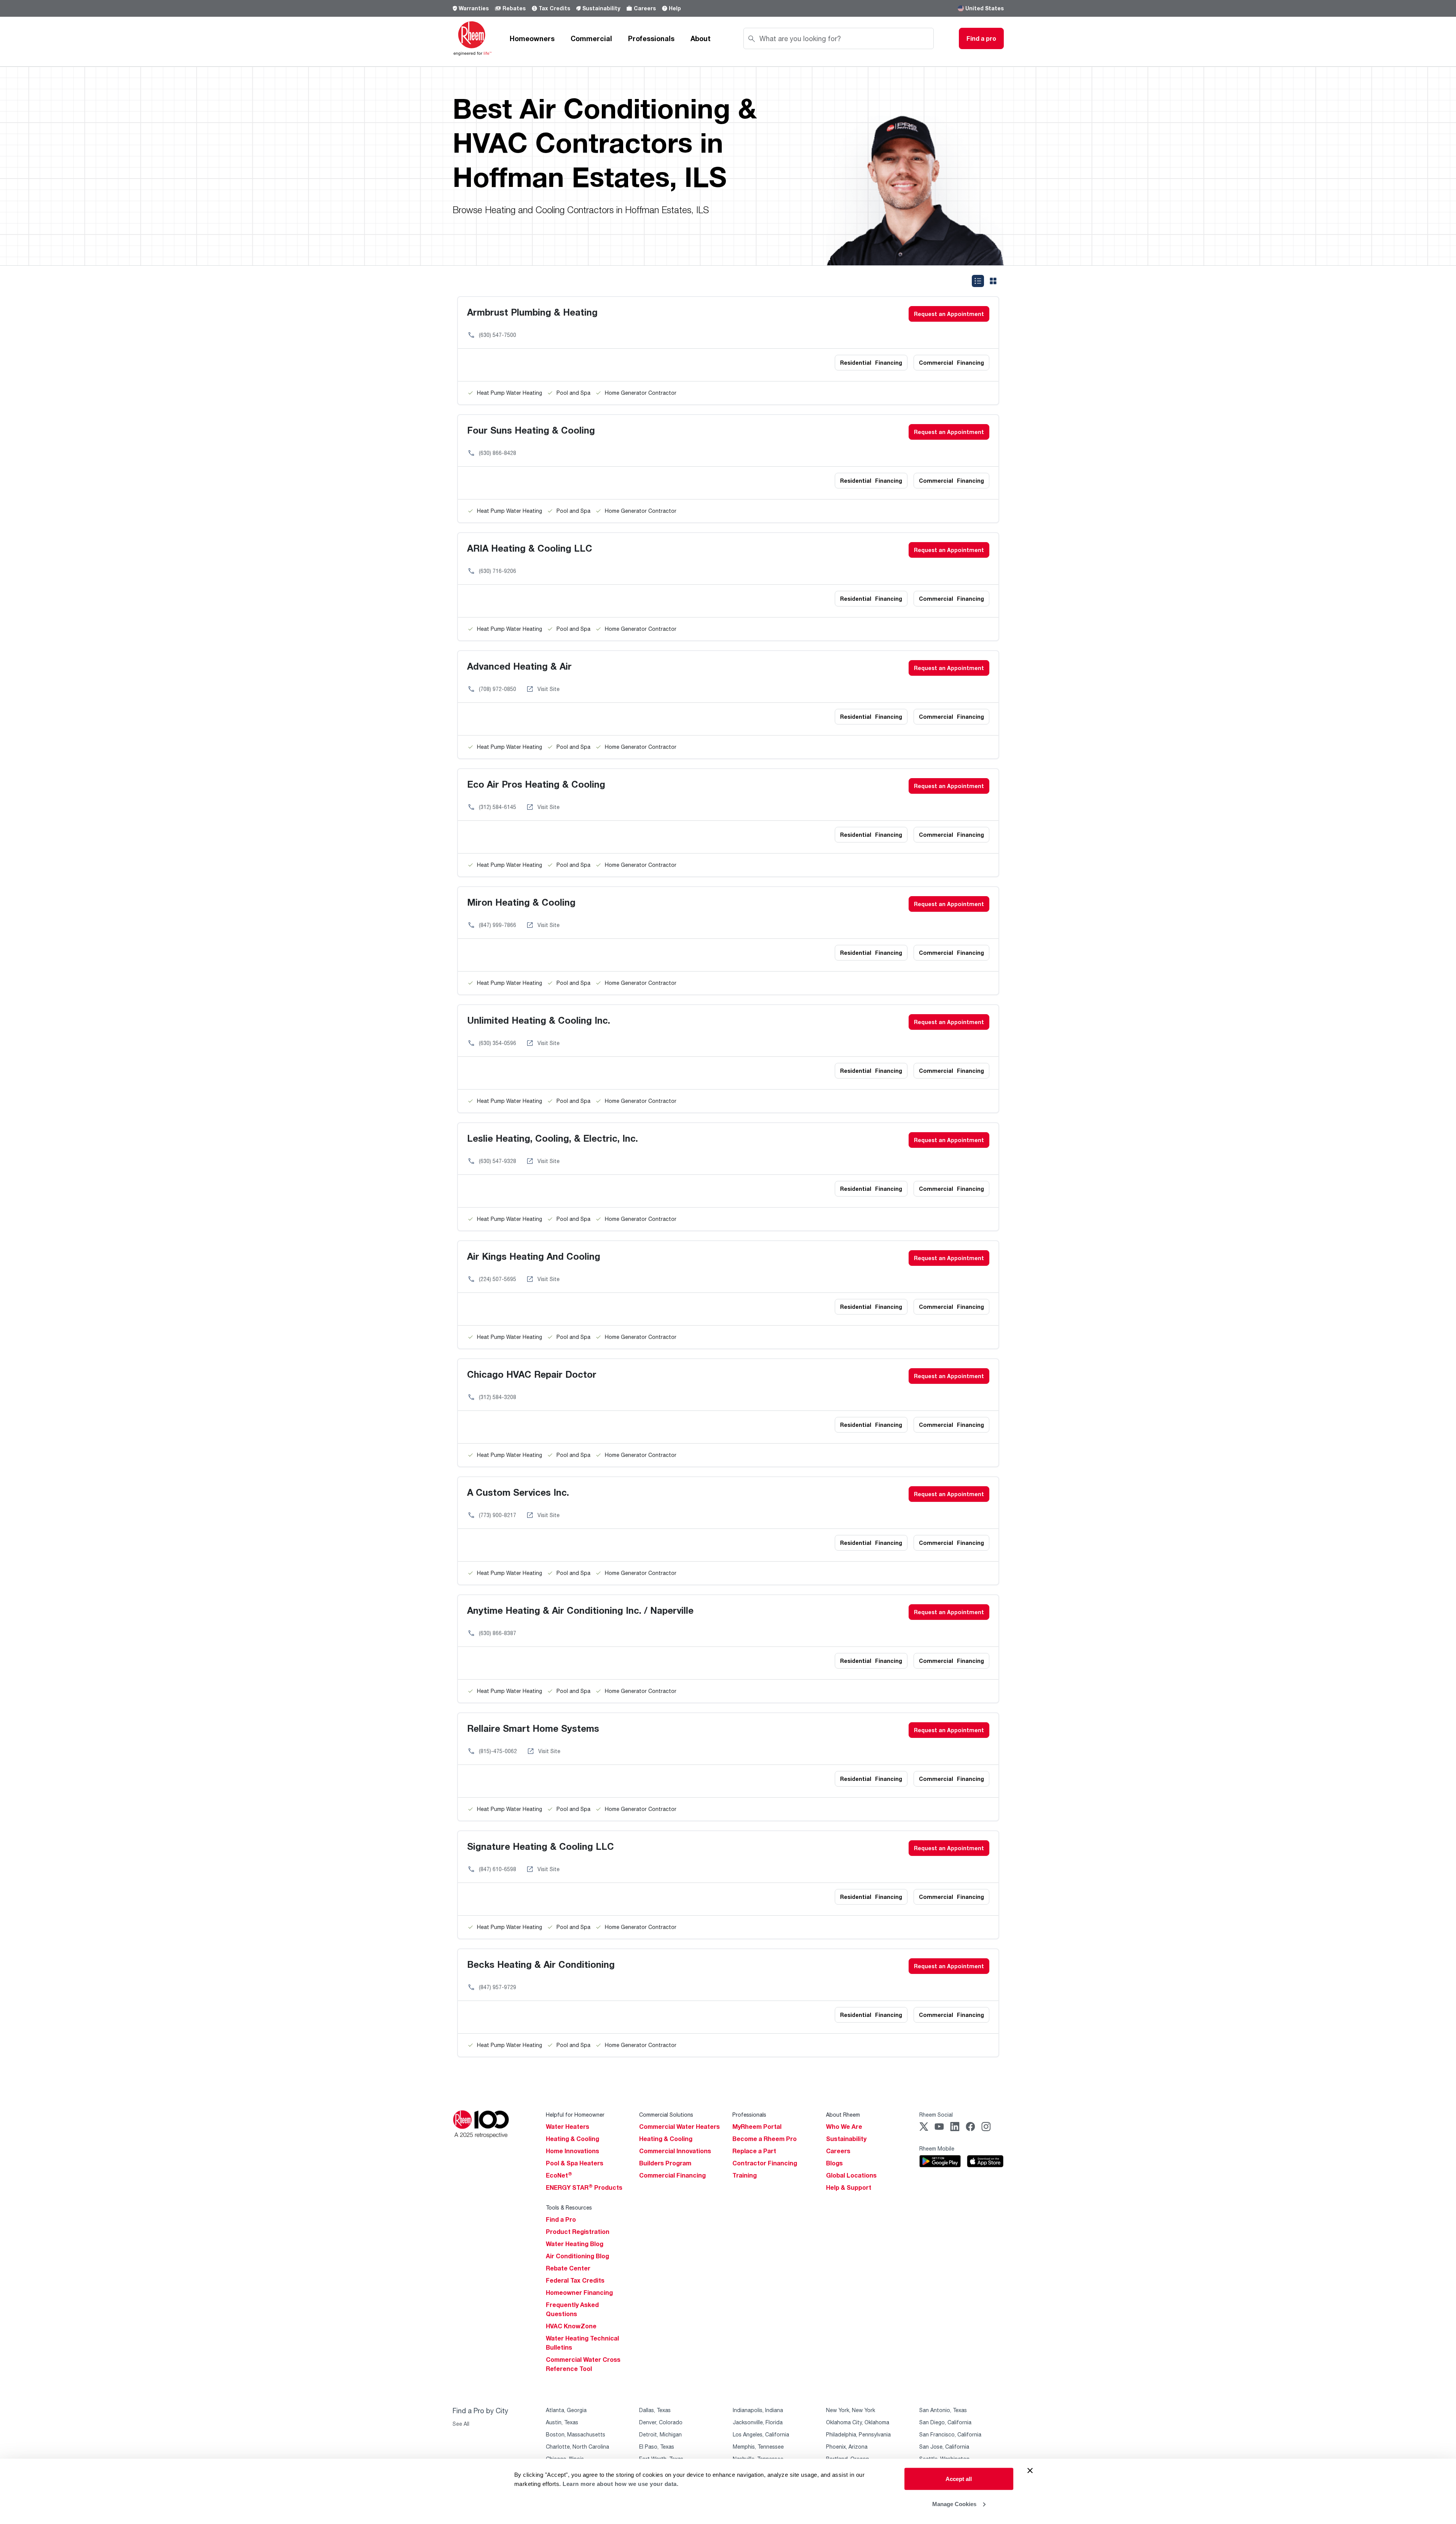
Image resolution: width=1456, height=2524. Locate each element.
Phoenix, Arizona (847, 2447)
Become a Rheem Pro (765, 2139)
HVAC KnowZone (571, 2326)
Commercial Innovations (675, 2151)
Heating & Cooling (573, 2139)
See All (461, 2424)
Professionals (651, 38)
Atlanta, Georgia (566, 2410)
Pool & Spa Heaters (575, 2163)
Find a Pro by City (480, 2411)
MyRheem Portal (757, 2127)
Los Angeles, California (761, 2434)
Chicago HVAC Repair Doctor (532, 1374)
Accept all (959, 2479)
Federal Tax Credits (575, 2280)
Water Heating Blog (575, 2244)
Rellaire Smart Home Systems (533, 1728)
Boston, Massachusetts (576, 2434)
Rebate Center (568, 2268)
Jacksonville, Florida (758, 2422)
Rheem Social (936, 2115)
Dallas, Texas (655, 2410)
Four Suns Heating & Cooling (531, 430)
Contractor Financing (765, 2163)
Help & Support (849, 2187)
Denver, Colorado (661, 2422)
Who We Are (844, 2127)
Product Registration (578, 2232)
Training (745, 2175)
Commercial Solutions (666, 2115)
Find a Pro (561, 2219)
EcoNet (559, 2175)
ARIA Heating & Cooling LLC (530, 548)
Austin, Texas (562, 2422)
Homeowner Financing (579, 2293)
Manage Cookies (954, 2504)
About (701, 38)
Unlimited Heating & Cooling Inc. (539, 1020)
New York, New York (851, 2410)
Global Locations (851, 2175)
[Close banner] (1030, 2471)
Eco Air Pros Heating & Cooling (536, 784)
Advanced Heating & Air (519, 666)
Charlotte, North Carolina (577, 2447)
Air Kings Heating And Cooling (534, 1256)
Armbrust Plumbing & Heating (532, 312)
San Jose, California (944, 2447)
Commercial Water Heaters (679, 2127)
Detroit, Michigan (660, 2434)
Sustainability (601, 8)
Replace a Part (754, 2151)
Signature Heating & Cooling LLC (541, 1846)
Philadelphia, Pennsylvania (858, 2434)
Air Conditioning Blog (577, 2256)
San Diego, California (945, 2422)
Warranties (474, 8)
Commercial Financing (672, 2175)
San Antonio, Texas (943, 2410)
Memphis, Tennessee (758, 2447)
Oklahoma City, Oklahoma (858, 2422)
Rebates (514, 8)
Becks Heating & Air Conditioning (541, 1964)
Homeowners (532, 38)
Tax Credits (554, 8)
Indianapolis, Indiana (758, 2410)
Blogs (834, 2163)
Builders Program (665, 2163)
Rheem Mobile (937, 2148)
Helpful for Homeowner (575, 2115)
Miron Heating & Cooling (521, 902)
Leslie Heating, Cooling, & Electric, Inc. (553, 1138)
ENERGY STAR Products (584, 2187)
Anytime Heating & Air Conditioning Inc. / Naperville (580, 1610)
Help (675, 8)
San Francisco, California (950, 2434)
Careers (645, 8)
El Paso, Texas (657, 2447)
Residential (871, 363)
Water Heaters (568, 2127)
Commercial (591, 38)
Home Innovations (573, 2151)
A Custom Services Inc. (518, 1492)
